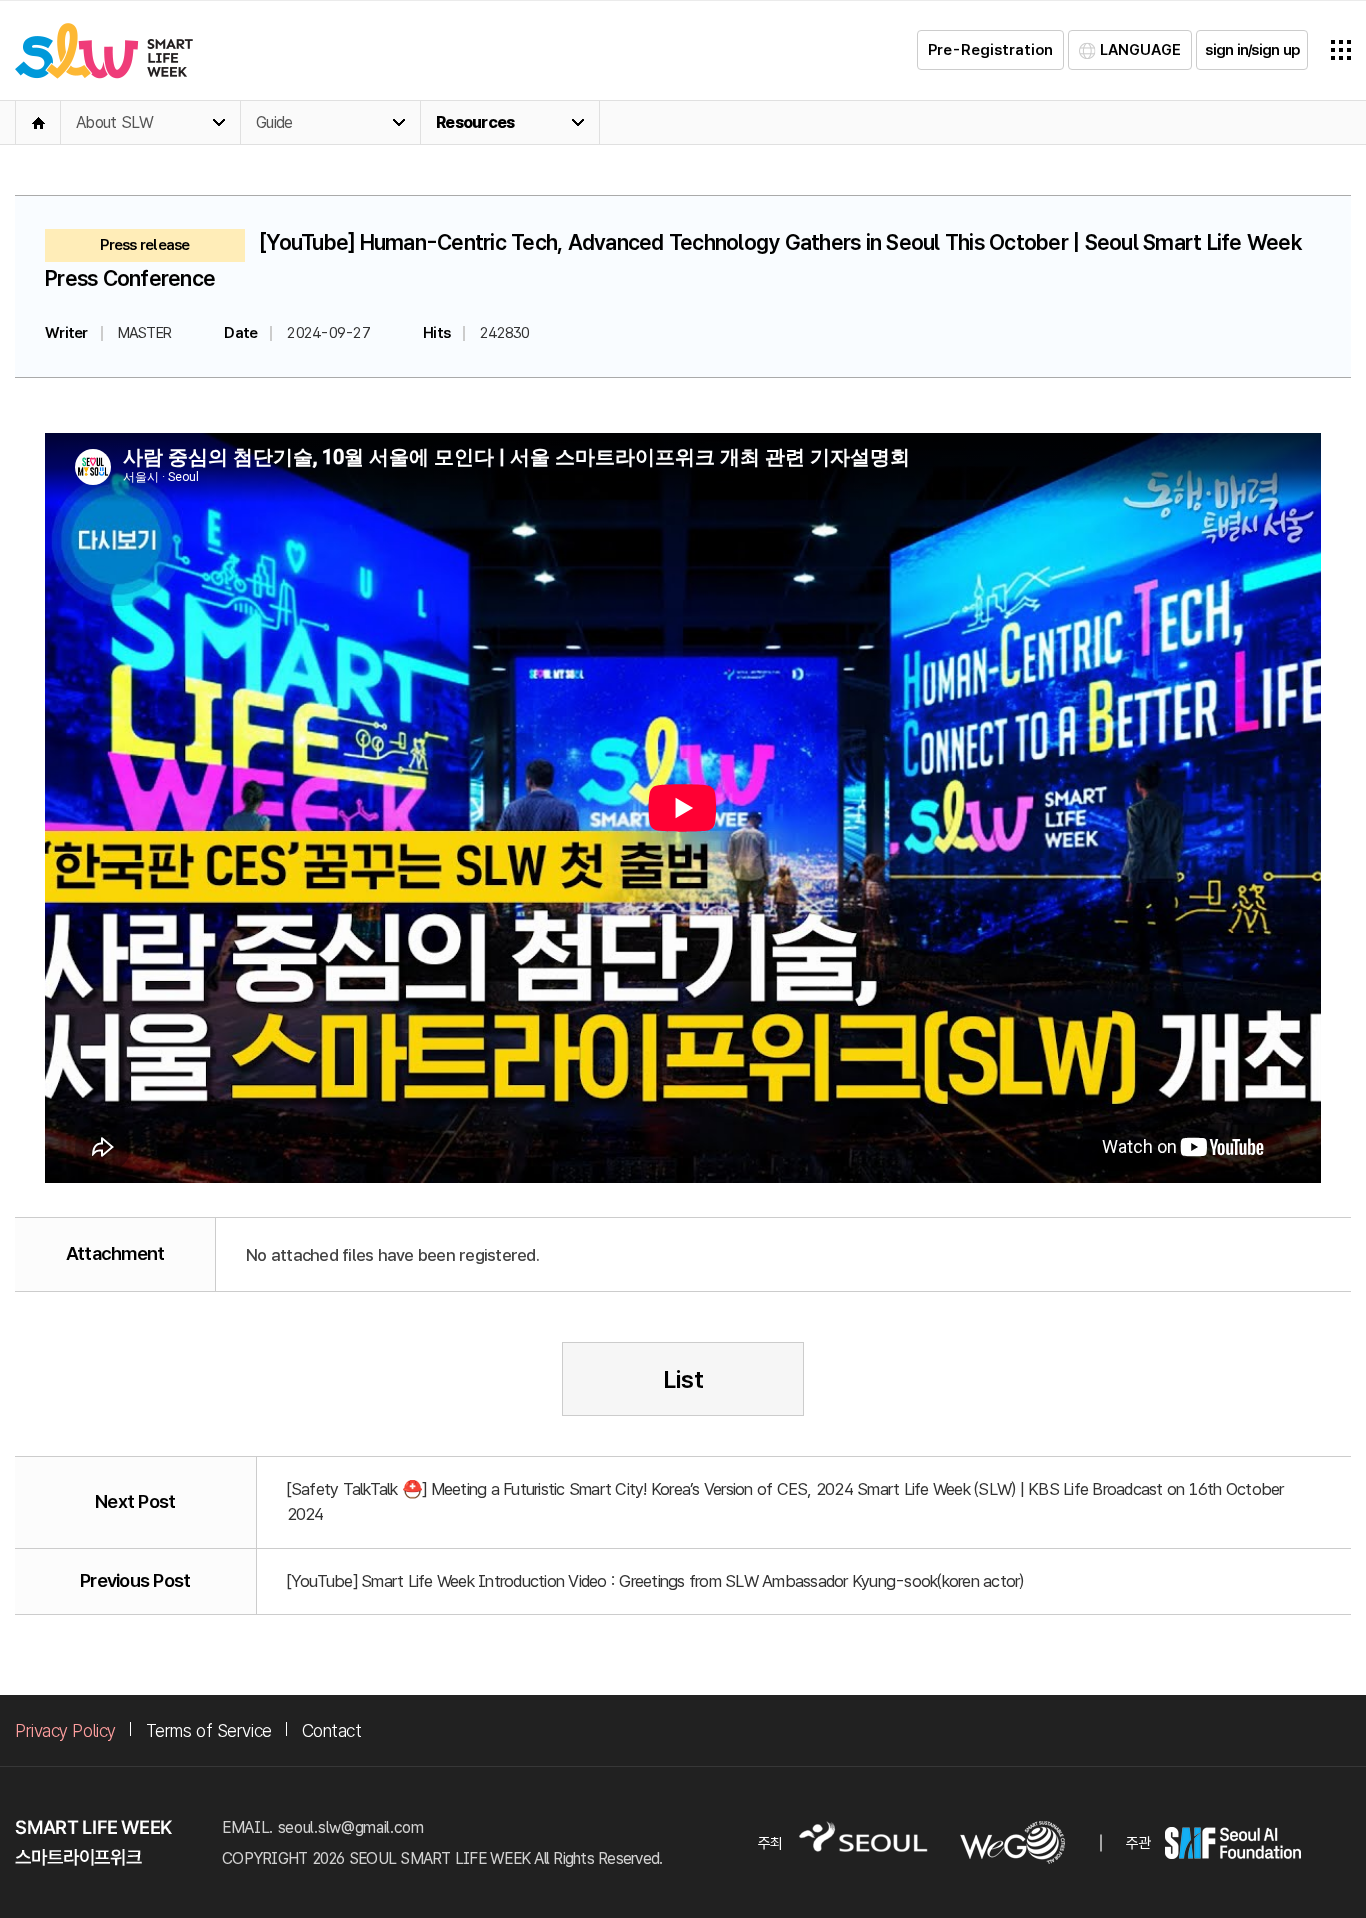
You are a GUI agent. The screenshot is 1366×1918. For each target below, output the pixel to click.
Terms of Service (209, 1730)
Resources (475, 122)
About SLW (114, 122)
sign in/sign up (1252, 50)
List (683, 1379)
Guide (274, 122)
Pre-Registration (990, 50)
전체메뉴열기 (1341, 50)
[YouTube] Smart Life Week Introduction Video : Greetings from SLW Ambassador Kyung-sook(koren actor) (655, 1581)
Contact (332, 1730)
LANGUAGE (1140, 50)
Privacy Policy (65, 1730)
